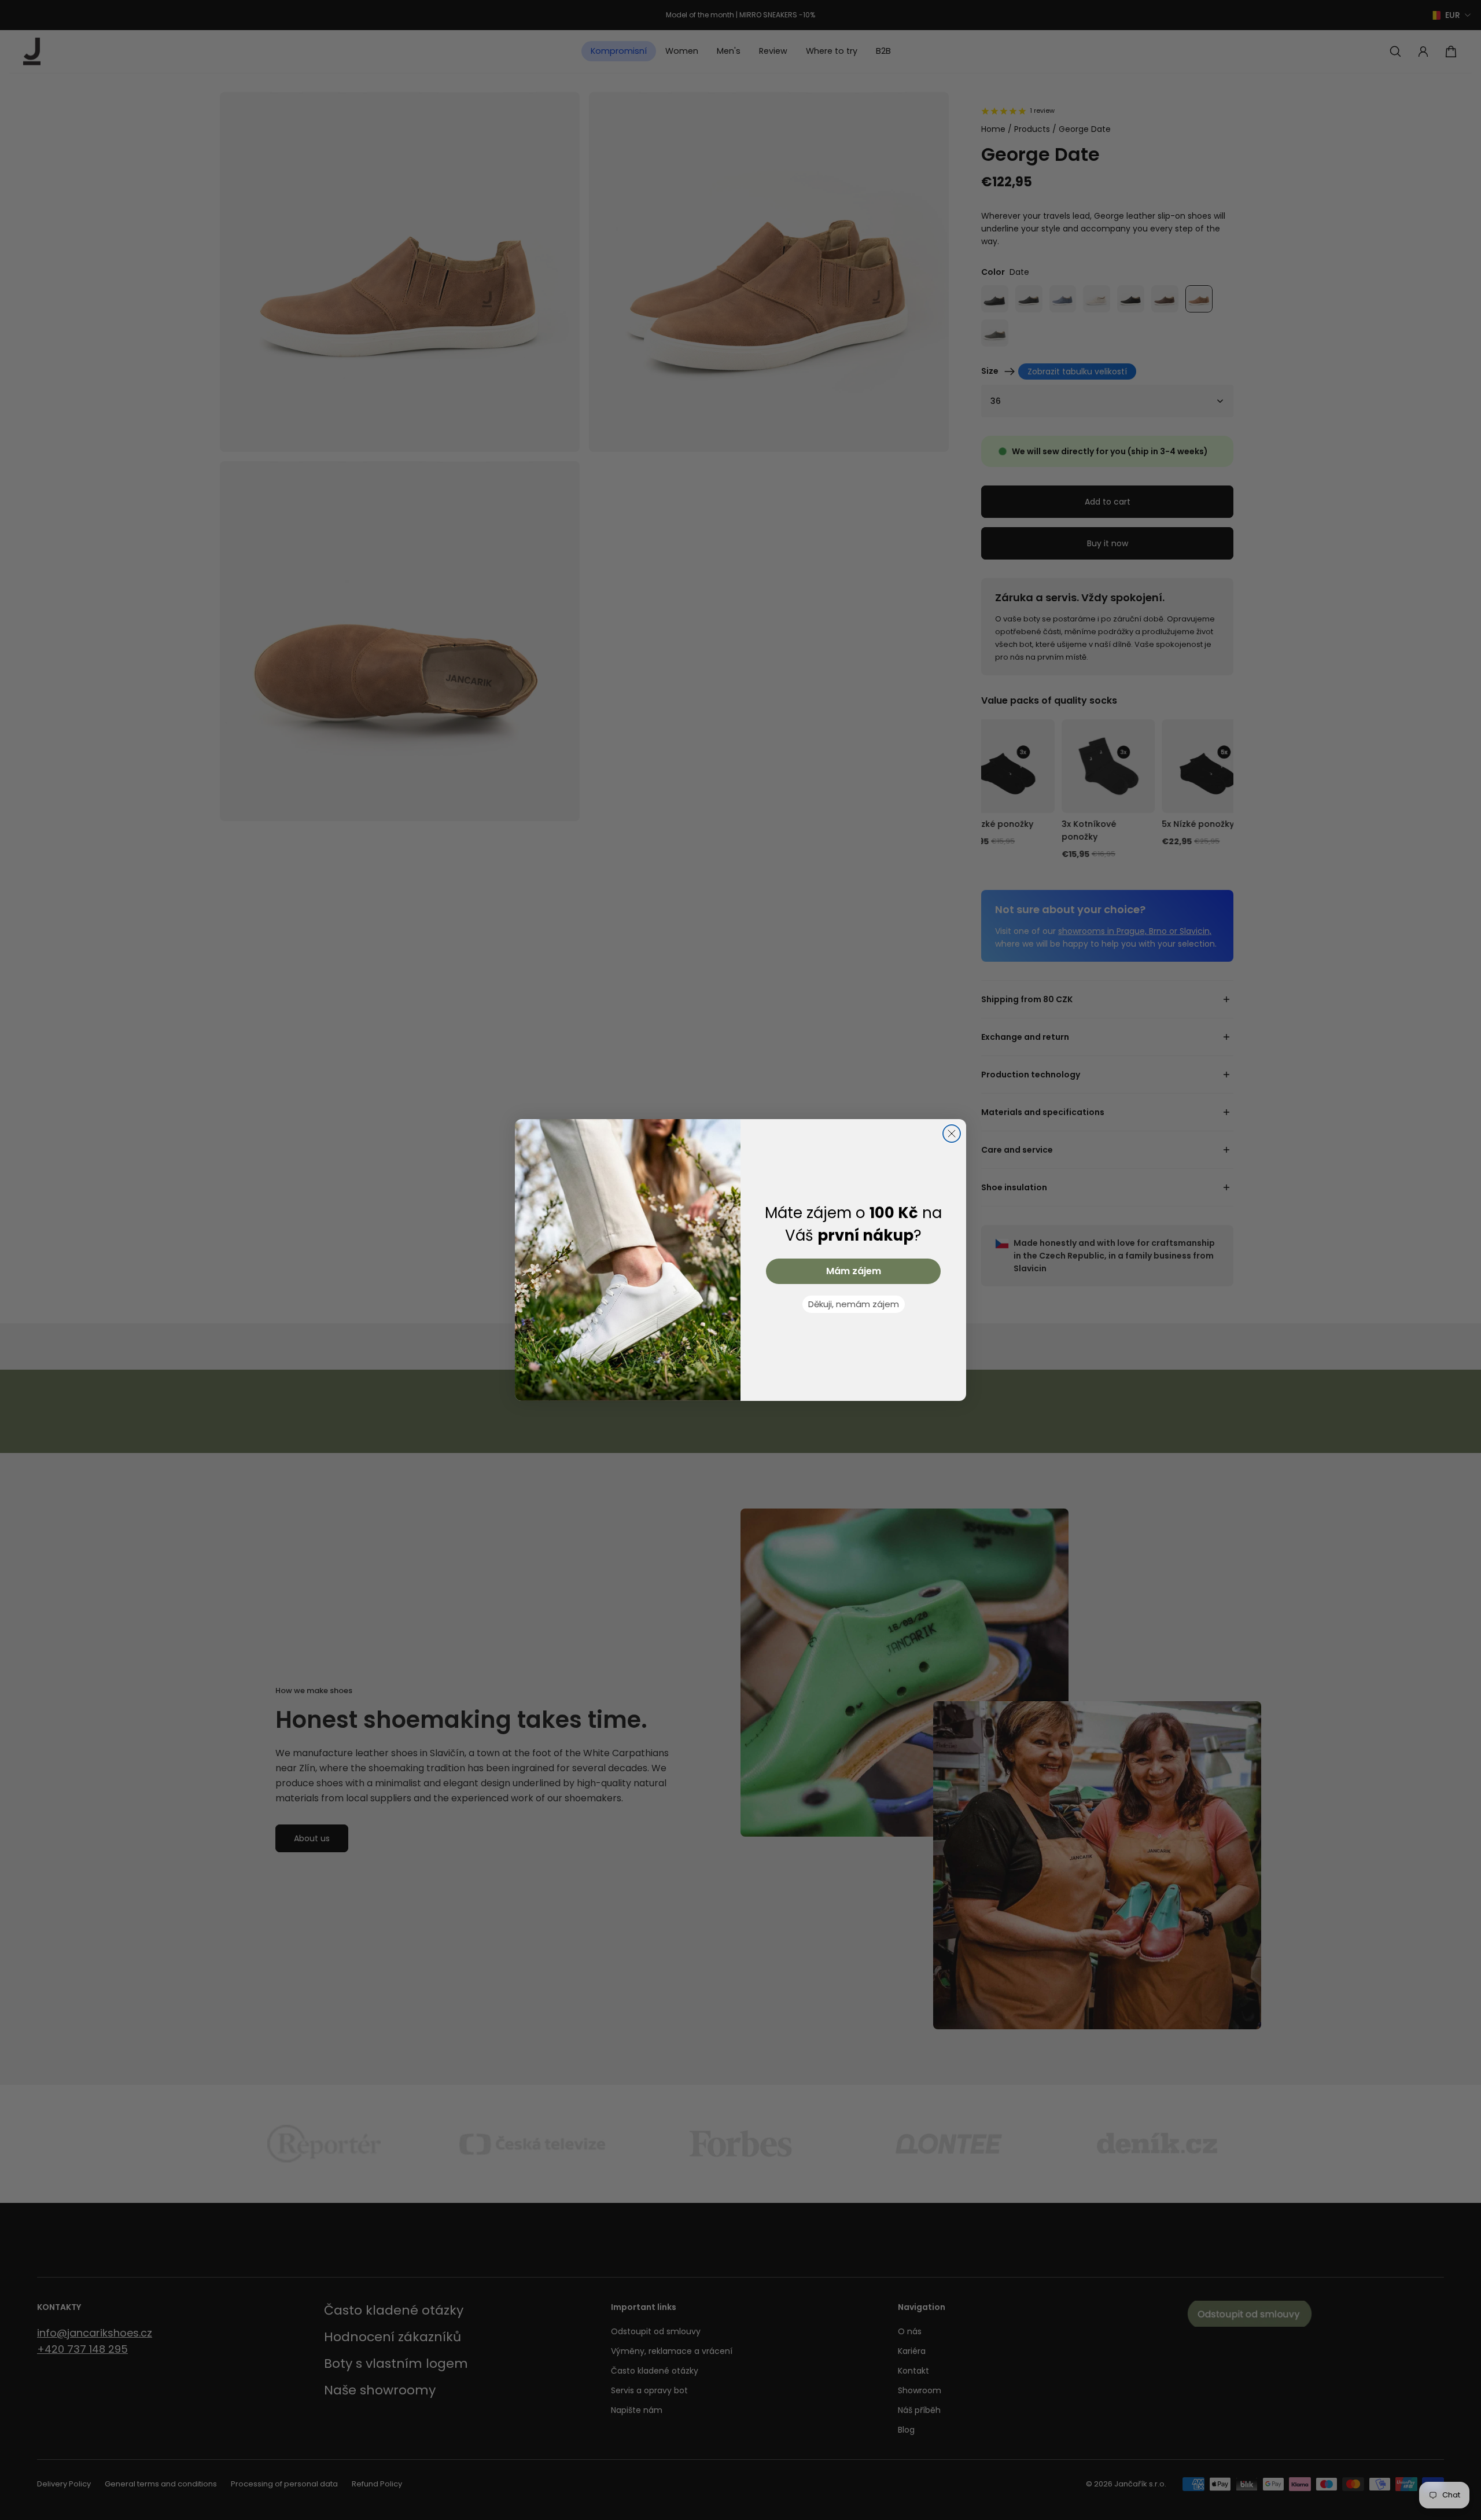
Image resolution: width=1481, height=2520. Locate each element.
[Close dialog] (952, 1134)
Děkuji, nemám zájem (854, 1304)
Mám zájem (854, 1271)
